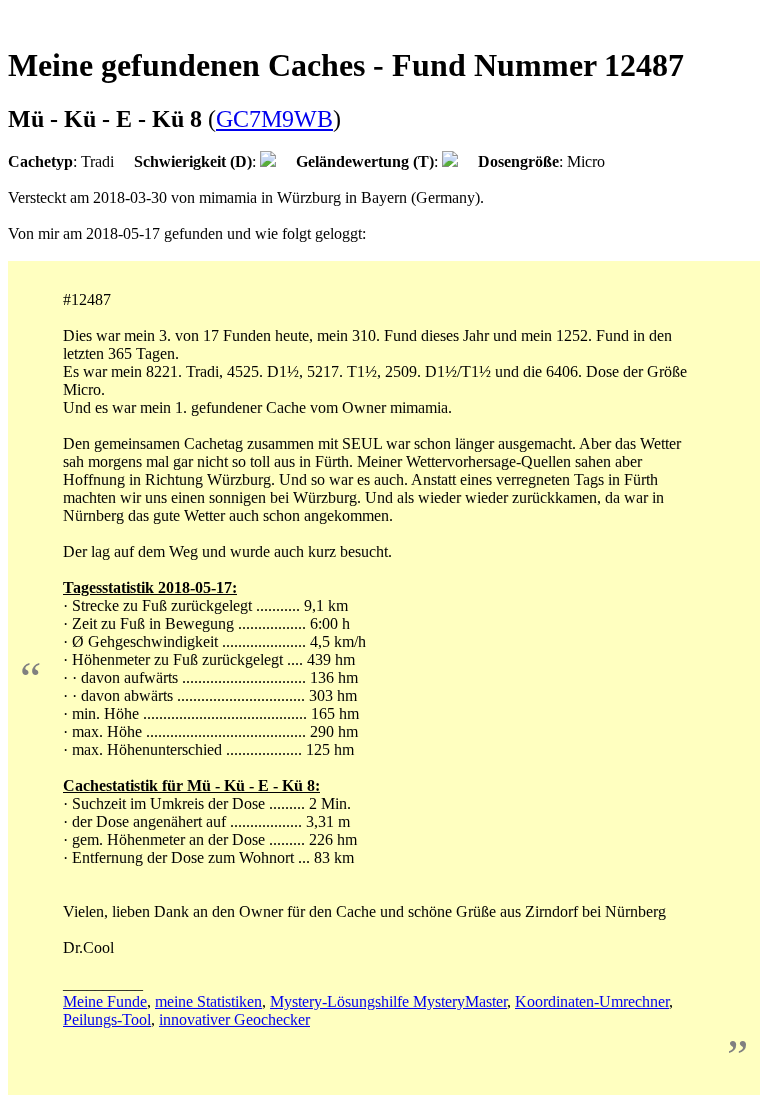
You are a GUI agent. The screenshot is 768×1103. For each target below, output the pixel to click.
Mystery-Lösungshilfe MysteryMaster (388, 1001)
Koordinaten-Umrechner (592, 1001)
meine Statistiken (208, 1001)
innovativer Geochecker (234, 1019)
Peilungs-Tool (107, 1019)
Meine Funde (105, 1001)
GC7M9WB (274, 119)
